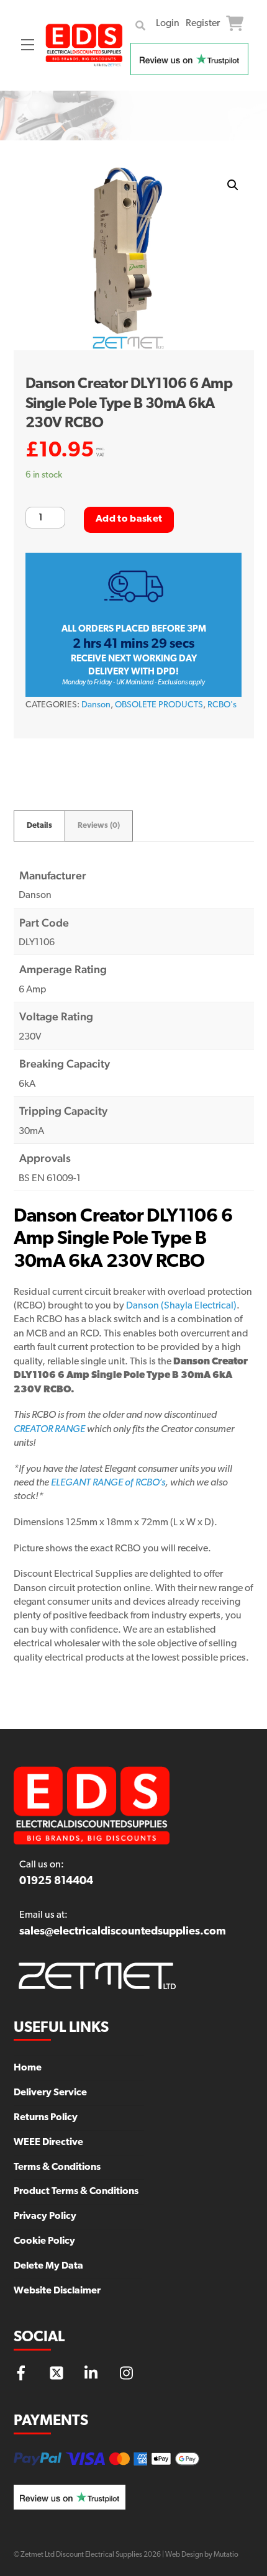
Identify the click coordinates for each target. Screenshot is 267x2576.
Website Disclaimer (57, 2291)
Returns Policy (46, 2118)
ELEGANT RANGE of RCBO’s (108, 1483)
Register (203, 24)
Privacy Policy (45, 2216)
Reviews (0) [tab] (99, 826)
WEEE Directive (48, 2143)
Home (28, 2068)
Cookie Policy (44, 2241)
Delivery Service (50, 2093)
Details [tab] (39, 826)
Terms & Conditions (57, 2167)
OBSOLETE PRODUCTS (159, 705)
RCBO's (222, 705)
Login (168, 24)
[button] (233, 185)
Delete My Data (48, 2266)
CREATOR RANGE (49, 1430)
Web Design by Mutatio (202, 2555)
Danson (96, 705)
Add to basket (129, 519)
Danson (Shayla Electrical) (181, 1306)
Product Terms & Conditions (76, 2192)
